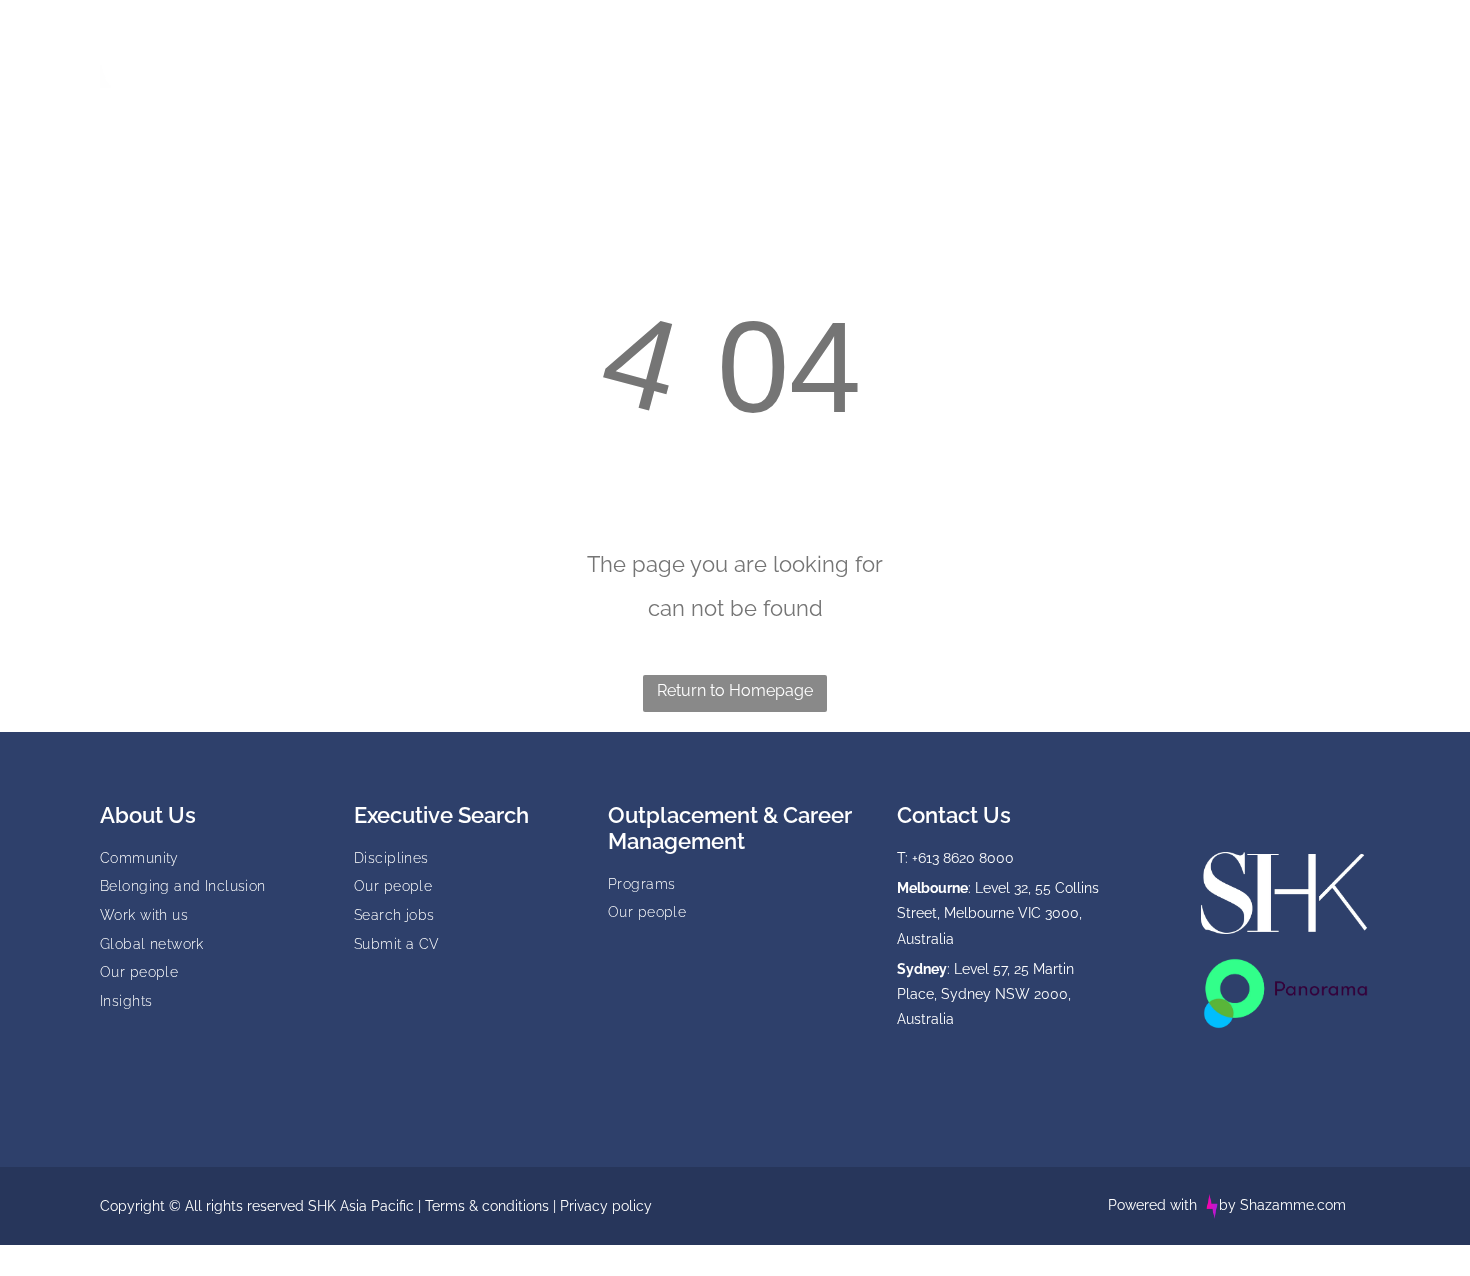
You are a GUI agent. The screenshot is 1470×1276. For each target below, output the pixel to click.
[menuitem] (446, 54)
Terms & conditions (487, 1206)
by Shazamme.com (1282, 1205)
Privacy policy (606, 1206)
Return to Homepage (735, 690)
